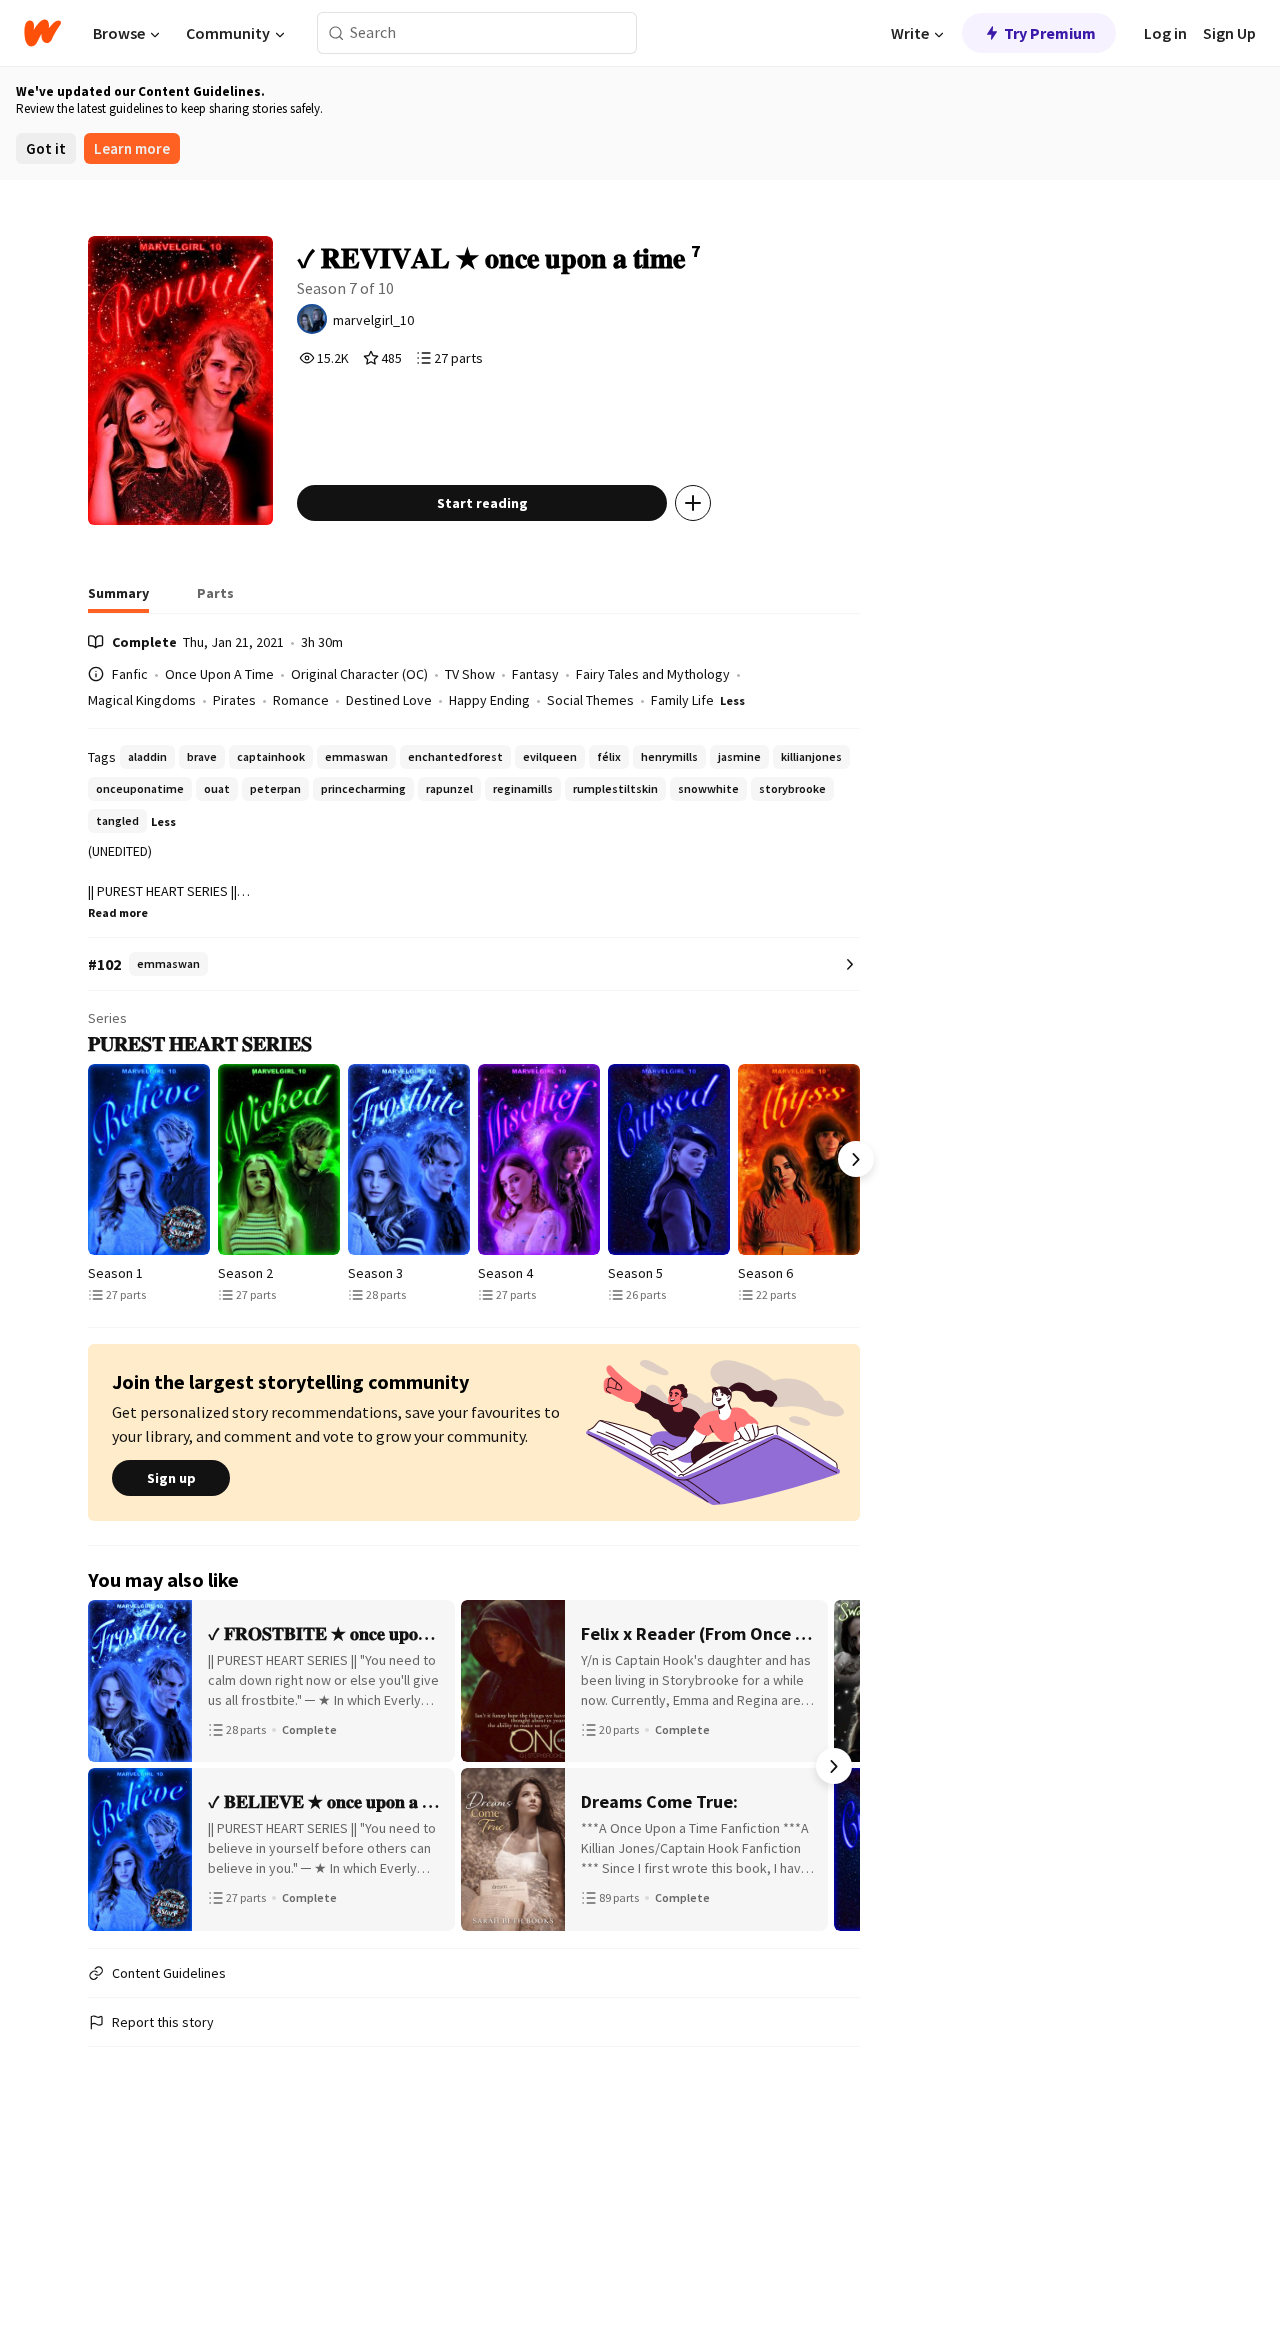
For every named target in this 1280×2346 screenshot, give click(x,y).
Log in (1165, 33)
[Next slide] (856, 1159)
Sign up (171, 1478)
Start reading (482, 503)
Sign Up (1229, 33)
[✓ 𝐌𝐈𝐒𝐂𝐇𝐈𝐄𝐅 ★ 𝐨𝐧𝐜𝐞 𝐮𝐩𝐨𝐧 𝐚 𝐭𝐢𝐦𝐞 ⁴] (539, 1159)
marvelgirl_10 (373, 320)
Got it (46, 148)
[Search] (336, 33)
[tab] (118, 599)
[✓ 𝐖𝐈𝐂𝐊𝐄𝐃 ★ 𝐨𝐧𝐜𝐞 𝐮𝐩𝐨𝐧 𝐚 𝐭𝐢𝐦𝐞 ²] (279, 1159)
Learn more (132, 148)
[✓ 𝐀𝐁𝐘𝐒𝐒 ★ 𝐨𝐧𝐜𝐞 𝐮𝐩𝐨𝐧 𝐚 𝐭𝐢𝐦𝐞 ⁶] (799, 1159)
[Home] (42, 33)
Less (732, 700)
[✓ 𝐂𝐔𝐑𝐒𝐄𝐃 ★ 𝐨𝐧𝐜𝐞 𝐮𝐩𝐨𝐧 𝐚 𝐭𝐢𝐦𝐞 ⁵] (669, 1159)
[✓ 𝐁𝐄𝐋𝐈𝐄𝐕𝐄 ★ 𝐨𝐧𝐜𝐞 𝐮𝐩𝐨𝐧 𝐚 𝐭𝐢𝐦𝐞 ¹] (149, 1159)
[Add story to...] (693, 503)
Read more (118, 912)
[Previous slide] (92, 1159)
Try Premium (1050, 33)
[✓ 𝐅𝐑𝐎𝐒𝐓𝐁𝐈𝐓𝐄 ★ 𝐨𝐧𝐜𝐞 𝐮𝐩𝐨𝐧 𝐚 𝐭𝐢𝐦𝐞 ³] (409, 1159)
